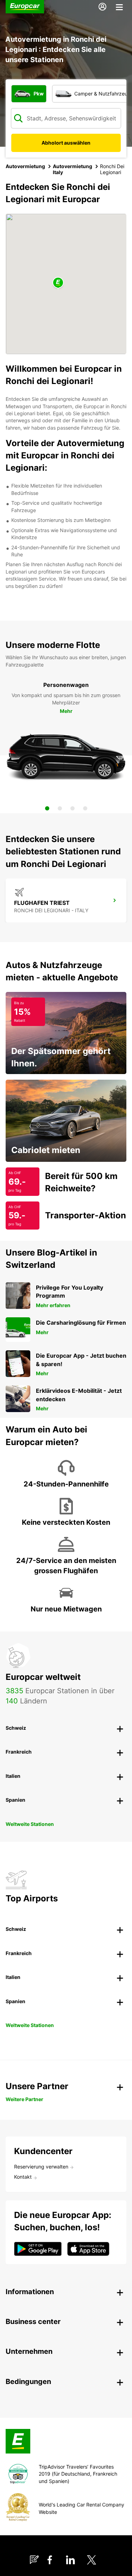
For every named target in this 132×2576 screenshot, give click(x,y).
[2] (60, 808)
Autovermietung (25, 166)
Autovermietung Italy (73, 169)
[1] (47, 808)
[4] (85, 808)
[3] (73, 808)
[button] (58, 283)
